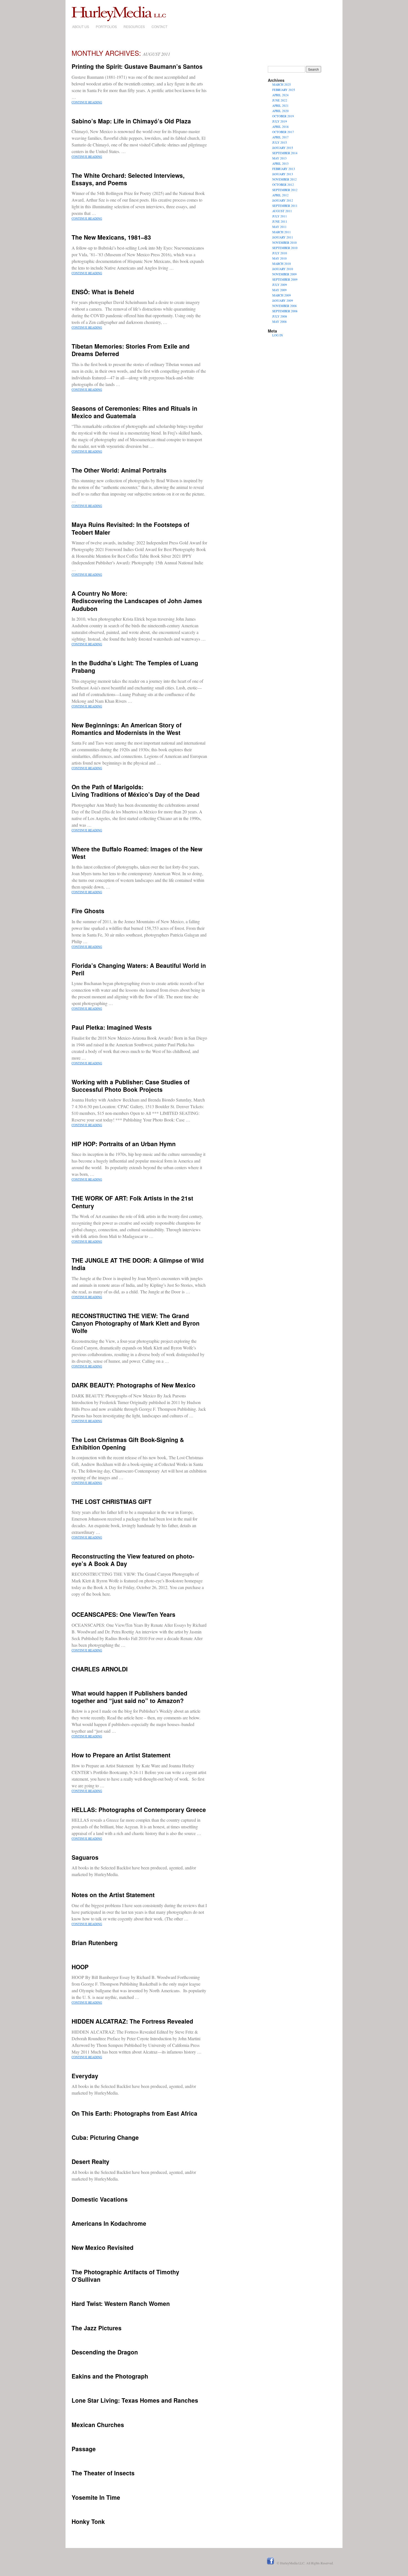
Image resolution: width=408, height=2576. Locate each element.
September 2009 (285, 279)
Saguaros (85, 1857)
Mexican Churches (98, 2425)
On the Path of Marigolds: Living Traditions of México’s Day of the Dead (136, 790)
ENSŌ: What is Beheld (103, 292)
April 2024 (280, 95)
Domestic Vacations (100, 2199)
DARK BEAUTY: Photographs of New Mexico (134, 1385)
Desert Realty (90, 2161)
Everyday (85, 2076)
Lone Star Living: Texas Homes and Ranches (135, 2400)
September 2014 (285, 153)
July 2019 (280, 121)
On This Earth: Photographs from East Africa (134, 2113)
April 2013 (280, 163)
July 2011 (280, 216)
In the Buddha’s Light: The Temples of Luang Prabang (135, 667)
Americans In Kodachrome (109, 2223)
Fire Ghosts (88, 911)
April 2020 (280, 111)
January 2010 (283, 269)
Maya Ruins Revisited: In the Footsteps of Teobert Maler (130, 528)
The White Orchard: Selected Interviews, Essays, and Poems (128, 179)
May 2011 (279, 227)
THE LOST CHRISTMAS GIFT (112, 1501)
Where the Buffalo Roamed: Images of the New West (137, 853)
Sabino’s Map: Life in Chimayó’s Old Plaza (131, 121)
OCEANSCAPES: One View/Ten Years (124, 1614)
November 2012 (284, 179)
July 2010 (280, 253)
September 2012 (285, 190)
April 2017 (280, 137)
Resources (134, 26)
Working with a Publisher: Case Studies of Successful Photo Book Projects (131, 1086)
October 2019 (283, 116)
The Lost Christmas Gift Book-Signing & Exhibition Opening (128, 1443)
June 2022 (280, 100)
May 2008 (279, 322)
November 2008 (284, 306)
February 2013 (284, 169)
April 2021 (280, 106)
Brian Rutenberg (95, 1943)
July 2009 (280, 285)
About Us (81, 26)
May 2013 (279, 158)
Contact (159, 26)
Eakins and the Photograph (110, 2376)
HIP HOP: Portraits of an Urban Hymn (124, 1144)
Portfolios (106, 26)
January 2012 (283, 200)
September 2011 (285, 206)
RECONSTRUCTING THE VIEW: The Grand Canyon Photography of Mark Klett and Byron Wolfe (136, 1323)
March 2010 (282, 264)
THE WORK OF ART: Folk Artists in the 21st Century (132, 1202)
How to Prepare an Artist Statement (121, 1755)
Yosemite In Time (96, 2497)
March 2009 (282, 295)
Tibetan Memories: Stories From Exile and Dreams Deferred (131, 350)
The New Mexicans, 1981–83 (111, 237)
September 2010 (285, 248)
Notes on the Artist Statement (113, 1895)
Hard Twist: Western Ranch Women (121, 2303)
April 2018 (280, 127)
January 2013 (283, 174)
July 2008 (280, 316)
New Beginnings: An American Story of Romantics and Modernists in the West (127, 729)
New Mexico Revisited (103, 2247)
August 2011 (282, 211)
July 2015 (280, 142)
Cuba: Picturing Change (105, 2137)
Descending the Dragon (105, 2352)
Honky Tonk (88, 2521)
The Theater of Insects (103, 2473)
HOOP (80, 1967)
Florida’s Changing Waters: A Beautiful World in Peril (139, 969)
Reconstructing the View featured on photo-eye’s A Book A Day (133, 1560)
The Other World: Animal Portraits (119, 470)
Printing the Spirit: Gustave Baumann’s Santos (137, 66)
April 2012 (280, 195)
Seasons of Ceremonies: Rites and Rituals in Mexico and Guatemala (134, 412)
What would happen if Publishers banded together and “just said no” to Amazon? (129, 1697)
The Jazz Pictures (97, 2328)
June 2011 (280, 221)
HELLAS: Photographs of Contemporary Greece (139, 1809)
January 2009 (283, 300)
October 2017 (283, 132)
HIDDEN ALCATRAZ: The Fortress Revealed (132, 2021)
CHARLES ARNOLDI (100, 1669)
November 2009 (284, 274)
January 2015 (283, 148)
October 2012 (283, 185)
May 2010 (279, 258)
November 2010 (284, 243)
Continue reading (87, 102)
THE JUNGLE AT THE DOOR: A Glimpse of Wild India (138, 1264)
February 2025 (284, 90)
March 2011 (282, 232)
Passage (84, 2449)
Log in (278, 335)
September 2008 (285, 311)
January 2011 (283, 237)
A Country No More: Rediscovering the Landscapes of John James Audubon (137, 601)
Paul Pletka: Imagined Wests (112, 1027)
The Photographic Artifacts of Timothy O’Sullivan (125, 2276)
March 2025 (282, 84)
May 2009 (279, 290)
